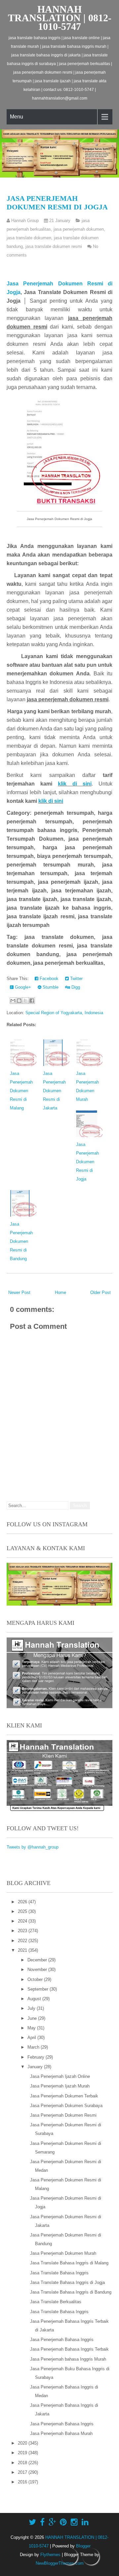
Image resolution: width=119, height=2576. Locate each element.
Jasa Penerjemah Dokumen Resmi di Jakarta (54, 1091)
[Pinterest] (63, 2522)
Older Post (100, 1292)
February (37, 2057)
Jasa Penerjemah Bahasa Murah (61, 2433)
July (32, 2008)
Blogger (83, 2546)
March (34, 2047)
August (35, 1999)
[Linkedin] (85, 2522)
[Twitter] (32, 2522)
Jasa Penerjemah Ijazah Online (60, 2076)
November (38, 1970)
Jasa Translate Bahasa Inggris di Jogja (67, 2282)
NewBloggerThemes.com (60, 2563)
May (32, 2028)
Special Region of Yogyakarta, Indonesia (64, 1013)
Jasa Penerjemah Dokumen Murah (63, 2253)
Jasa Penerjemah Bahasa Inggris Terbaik (69, 2349)
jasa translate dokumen (29, 238)
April (32, 2038)
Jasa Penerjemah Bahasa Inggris (62, 2340)
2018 (23, 2463)
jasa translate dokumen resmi (54, 246)
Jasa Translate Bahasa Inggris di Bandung (71, 2292)
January (36, 2067)
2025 (23, 1911)
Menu (17, 117)
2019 (23, 2453)
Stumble (50, 987)
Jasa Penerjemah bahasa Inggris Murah (68, 2359)
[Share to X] (25, 1001)
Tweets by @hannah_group (33, 1847)
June (33, 2018)
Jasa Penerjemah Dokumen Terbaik (64, 2096)
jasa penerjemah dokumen (79, 229)
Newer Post (19, 1292)
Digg (75, 987)
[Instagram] (74, 2522)
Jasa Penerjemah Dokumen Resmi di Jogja (57, 203)
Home (60, 1292)
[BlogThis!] (19, 1001)
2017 (23, 2472)
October (36, 1979)
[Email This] (13, 1001)
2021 (23, 1950)
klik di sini (75, 784)
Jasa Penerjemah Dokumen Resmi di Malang (21, 1091)
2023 (23, 1931)
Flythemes (50, 2555)
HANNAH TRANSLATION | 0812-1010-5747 (60, 18)
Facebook (48, 979)
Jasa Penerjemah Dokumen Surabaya (66, 2106)
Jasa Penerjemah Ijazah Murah (60, 2086)
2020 (23, 2443)
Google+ (22, 987)
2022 (23, 1941)
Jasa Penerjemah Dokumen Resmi (63, 2115)
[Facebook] (42, 2522)
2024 (23, 1921)
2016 (23, 2482)
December (38, 1960)
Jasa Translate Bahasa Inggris (59, 2273)
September (39, 1989)
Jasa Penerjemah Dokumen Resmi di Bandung (21, 1241)
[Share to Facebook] (32, 1001)
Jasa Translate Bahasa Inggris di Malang (69, 2263)
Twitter (76, 979)
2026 (23, 1902)
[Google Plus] (52, 2522)
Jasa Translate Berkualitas (56, 2302)
